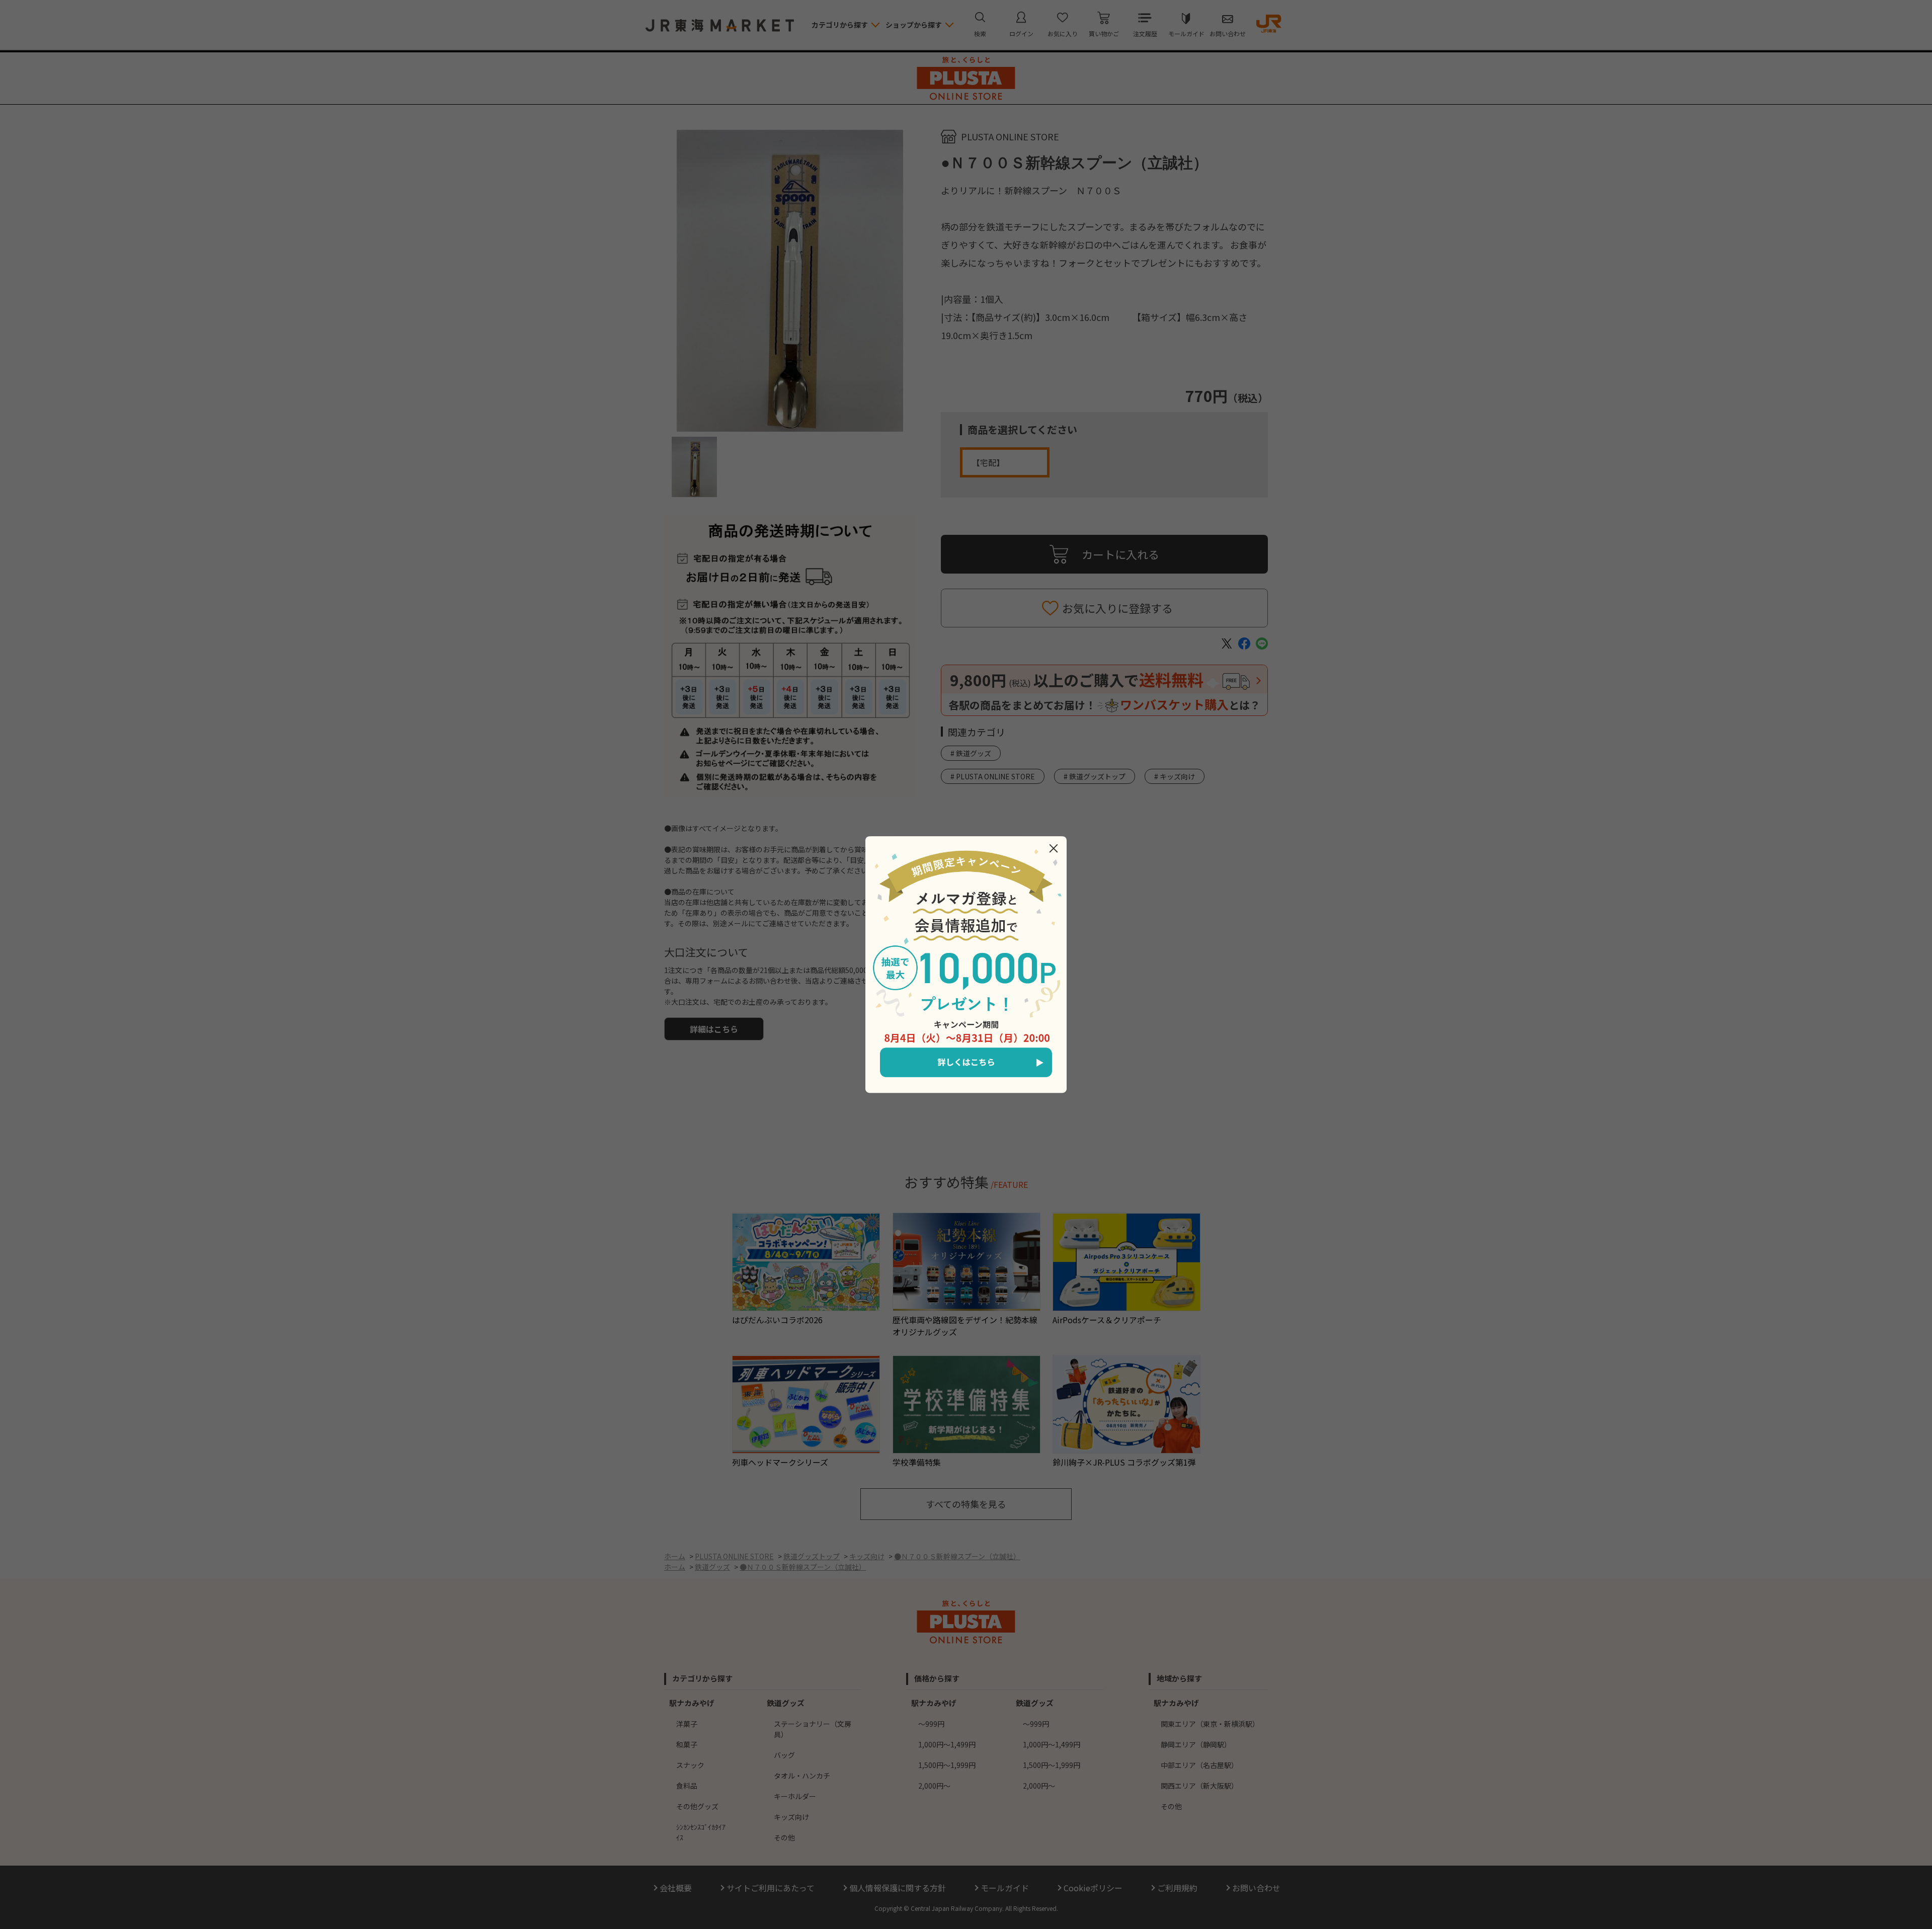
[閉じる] (1054, 848)
